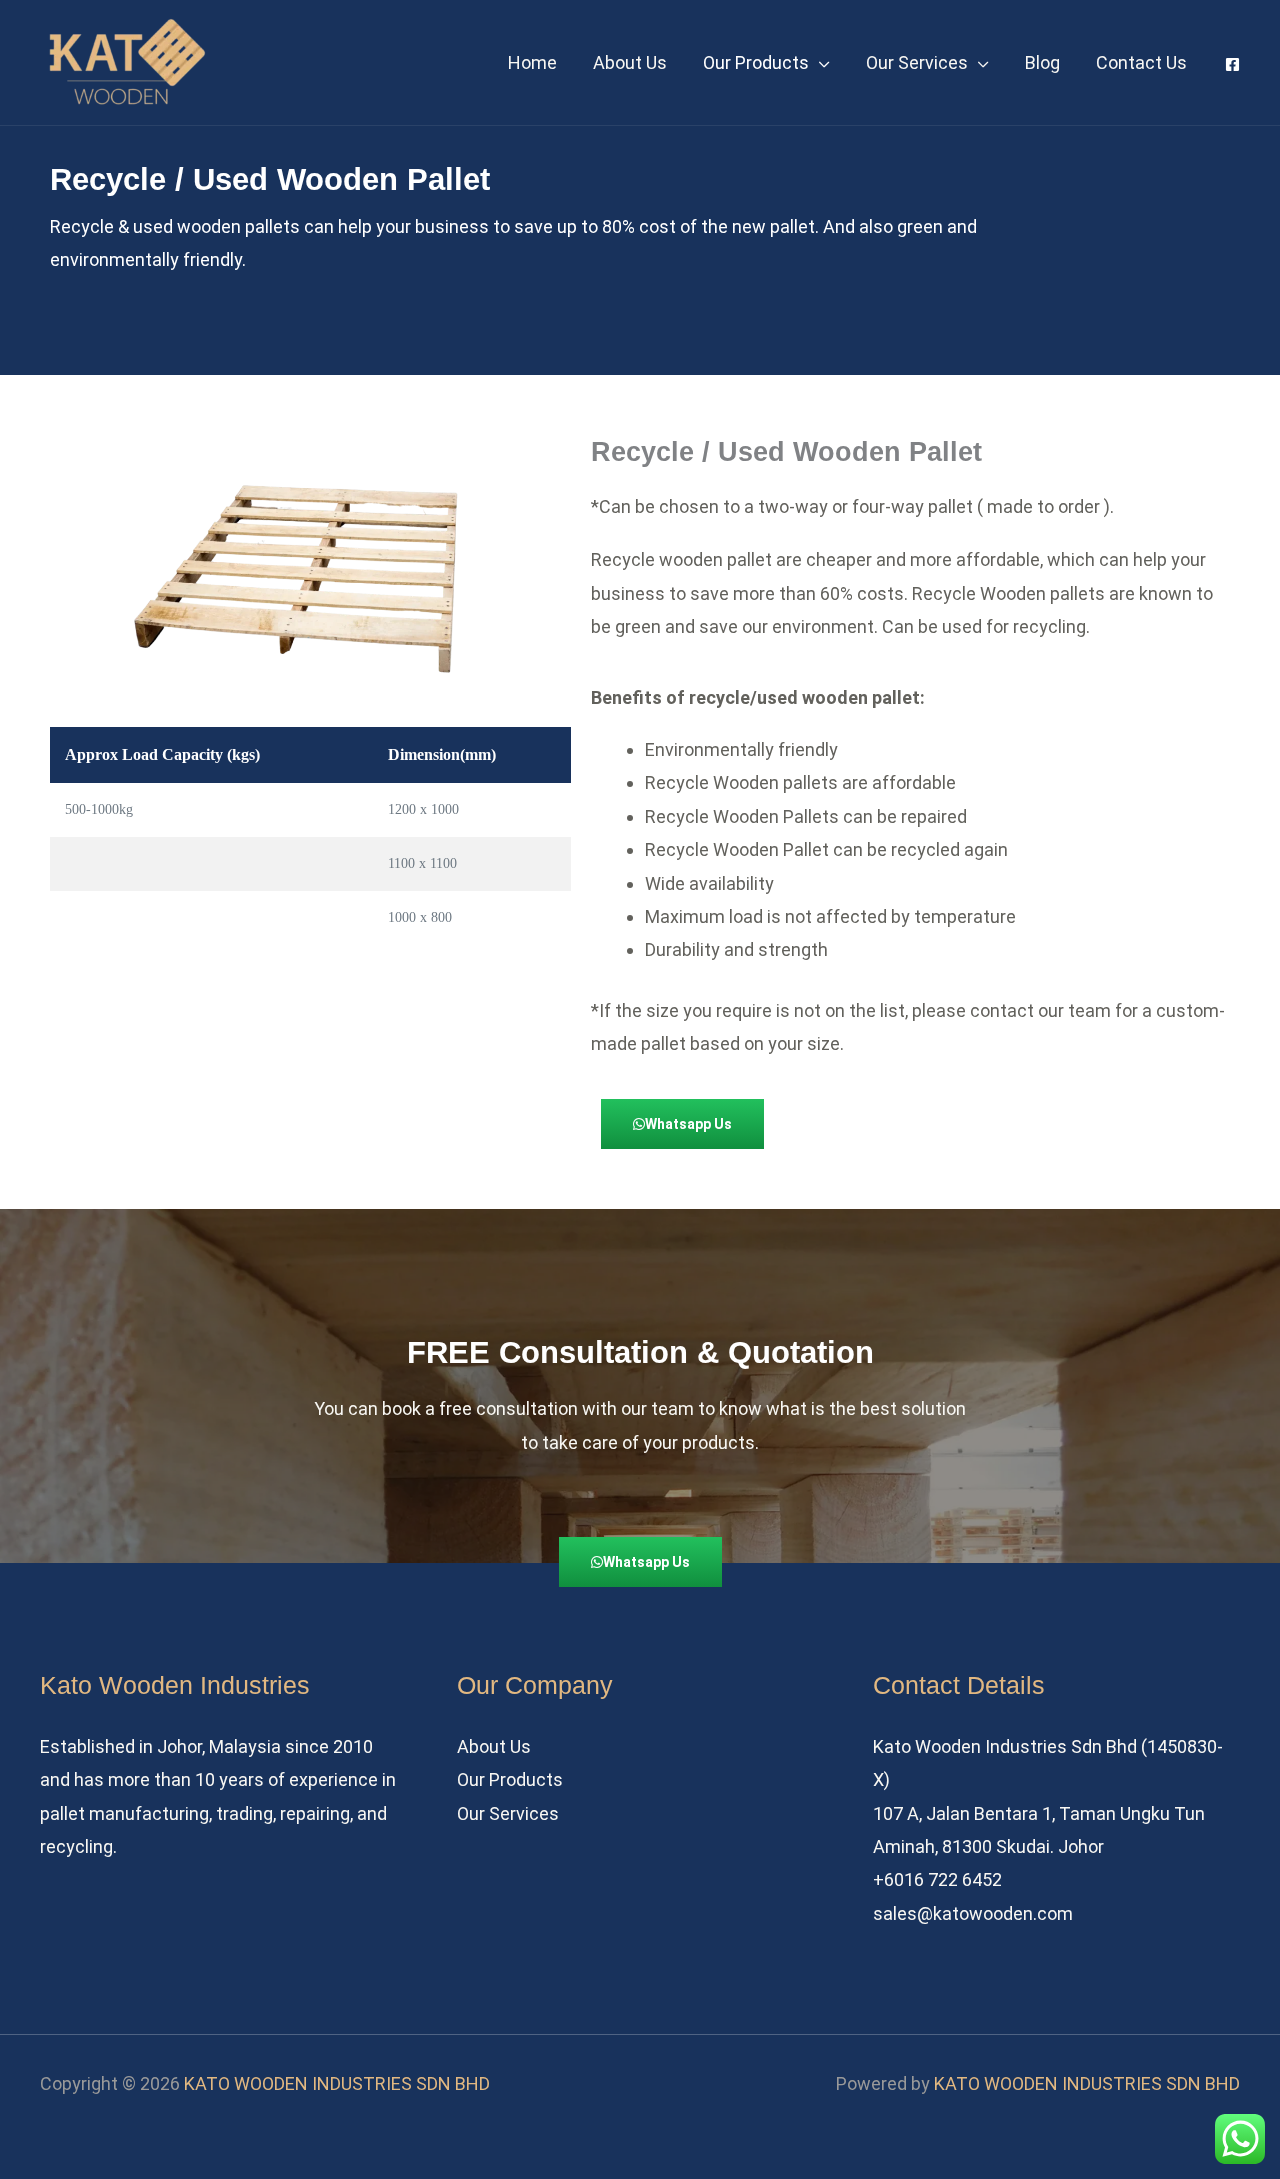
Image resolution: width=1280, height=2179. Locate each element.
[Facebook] (1232, 64)
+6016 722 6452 (937, 1879)
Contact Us (1141, 62)
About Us (630, 62)
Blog (1042, 62)
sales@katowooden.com (973, 1913)
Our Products (510, 1779)
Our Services (508, 1813)
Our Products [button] (756, 62)
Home (532, 62)
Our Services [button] (917, 62)
